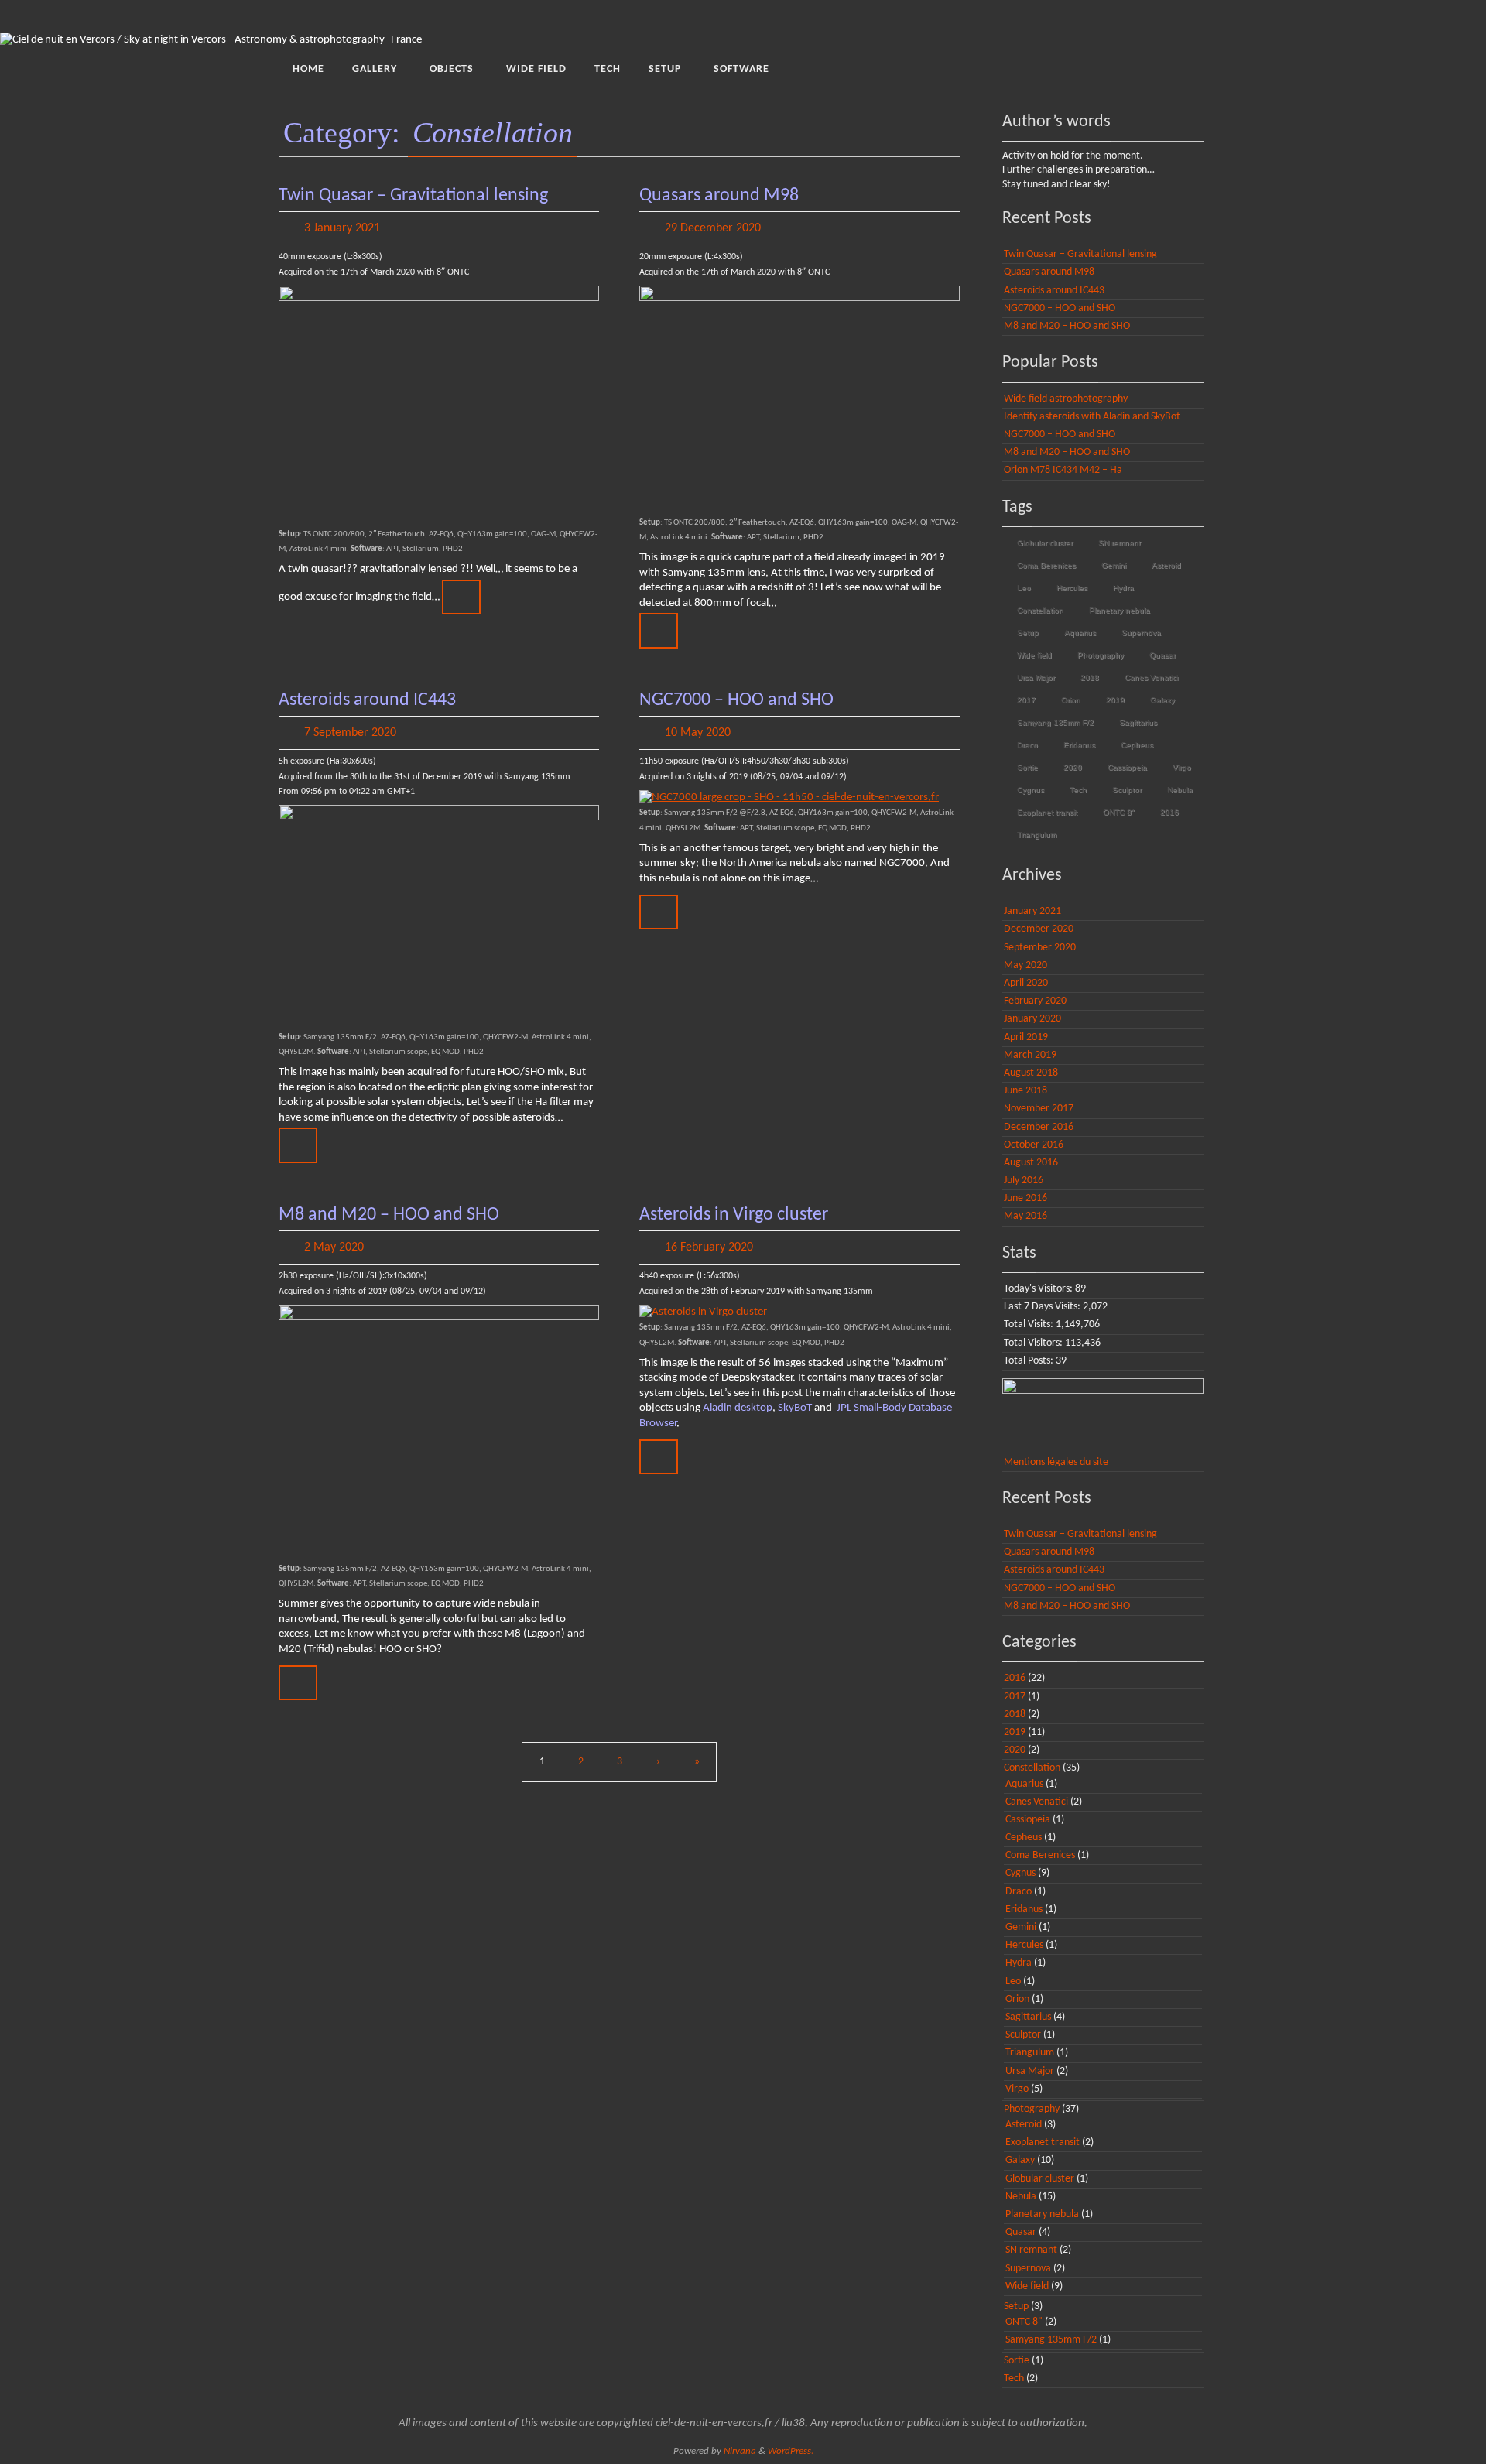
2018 (1090, 678)
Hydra (1123, 588)
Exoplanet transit (1047, 812)
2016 (1169, 812)
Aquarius (1080, 633)
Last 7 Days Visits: (1043, 1307)
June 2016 (1025, 1198)
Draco (1027, 745)
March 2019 (1030, 1055)
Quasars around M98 (719, 196)
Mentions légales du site (1056, 1462)
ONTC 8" (1119, 812)
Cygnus (1031, 790)
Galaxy (1162, 700)
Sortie (1027, 767)
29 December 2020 (713, 228)
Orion (1071, 700)
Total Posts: (1030, 1361)
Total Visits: (1030, 1324)
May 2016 (1025, 1216)
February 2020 (1035, 1001)
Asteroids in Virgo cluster (734, 1215)
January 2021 (1032, 911)
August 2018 (1031, 1073)
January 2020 (1032, 1019)
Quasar (1162, 655)
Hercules (1072, 588)
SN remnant (1120, 543)
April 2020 (1026, 983)
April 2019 (1026, 1037)
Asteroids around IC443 (367, 700)
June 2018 (1025, 1091)
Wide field (1034, 655)
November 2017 (1039, 1109)
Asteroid (1166, 565)
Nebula (1180, 790)
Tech (1078, 790)
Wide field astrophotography (1066, 399)
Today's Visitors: (1039, 1289)
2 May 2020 (334, 1247)
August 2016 (1031, 1163)
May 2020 (1025, 965)
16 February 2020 (709, 1247)
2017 (1026, 700)
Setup (1028, 633)
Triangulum (1037, 835)
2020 (1073, 767)
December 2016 (1039, 1127)
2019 (1115, 700)
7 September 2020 (350, 733)
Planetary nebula (1120, 610)
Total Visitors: (1034, 1343)
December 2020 (1039, 929)
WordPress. (791, 2451)
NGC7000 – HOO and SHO (736, 700)
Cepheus (1137, 745)
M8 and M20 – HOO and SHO (389, 1215)
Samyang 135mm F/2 (1055, 722)
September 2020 (1040, 948)
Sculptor (1127, 790)
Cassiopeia (1127, 767)
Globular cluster (1045, 543)
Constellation (1040, 610)
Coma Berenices (1046, 565)
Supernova (1141, 633)
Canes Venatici (1151, 678)
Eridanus (1079, 745)
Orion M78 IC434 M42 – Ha (1063, 470)
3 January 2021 (342, 228)
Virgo (1182, 767)
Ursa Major (1036, 678)
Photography (1101, 655)
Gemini (1114, 565)
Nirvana (740, 2451)
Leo (1024, 588)
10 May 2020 (698, 733)
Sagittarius (1138, 722)
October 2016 (1034, 1145)
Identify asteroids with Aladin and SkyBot (1092, 417)
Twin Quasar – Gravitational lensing (413, 196)
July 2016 (1024, 1181)
